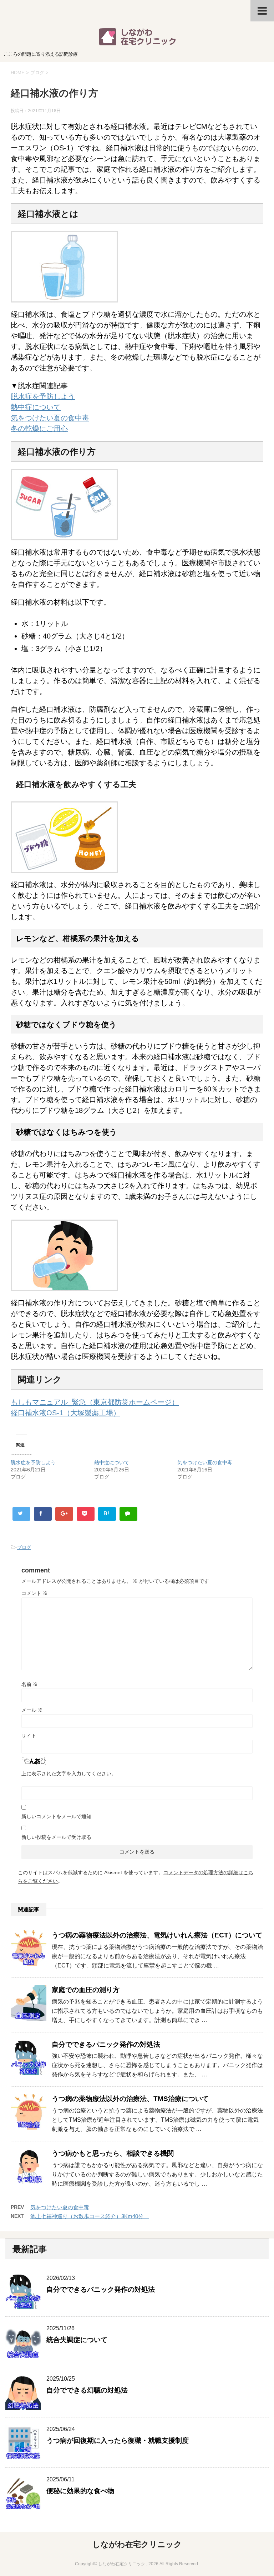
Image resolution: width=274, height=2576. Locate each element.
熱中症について (36, 407)
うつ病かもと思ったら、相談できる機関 (113, 2153)
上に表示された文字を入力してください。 (69, 1774)
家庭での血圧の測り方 (86, 1990)
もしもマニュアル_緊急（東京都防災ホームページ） (95, 1402)
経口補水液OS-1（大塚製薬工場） (65, 1413)
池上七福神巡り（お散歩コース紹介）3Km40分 (90, 2216)
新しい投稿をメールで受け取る (56, 1837)
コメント (35, 1593)
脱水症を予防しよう (43, 396)
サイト (29, 1736)
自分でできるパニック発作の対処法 (106, 2044)
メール (32, 1710)
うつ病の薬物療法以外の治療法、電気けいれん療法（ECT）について (157, 1935)
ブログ (24, 1547)
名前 (30, 1684)
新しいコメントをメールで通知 (56, 1816)
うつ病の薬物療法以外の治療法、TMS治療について (130, 2099)
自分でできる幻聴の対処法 (87, 2390)
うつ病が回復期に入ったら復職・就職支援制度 (118, 2440)
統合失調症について (77, 2340)
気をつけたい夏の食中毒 (50, 418)
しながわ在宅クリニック (137, 2544)
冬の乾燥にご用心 (39, 429)
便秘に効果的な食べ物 (80, 2491)
